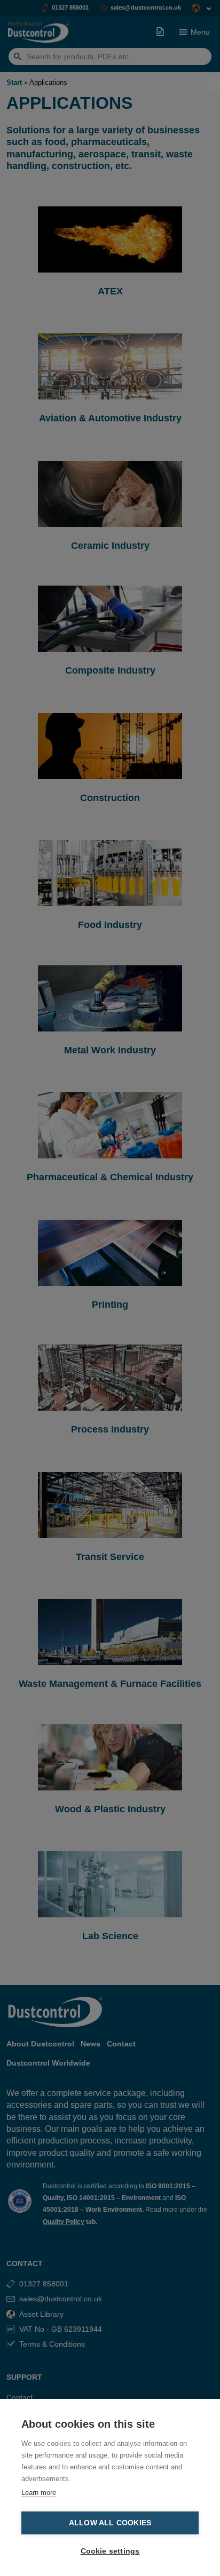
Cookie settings (110, 2551)
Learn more (39, 2493)
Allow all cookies (110, 2523)
